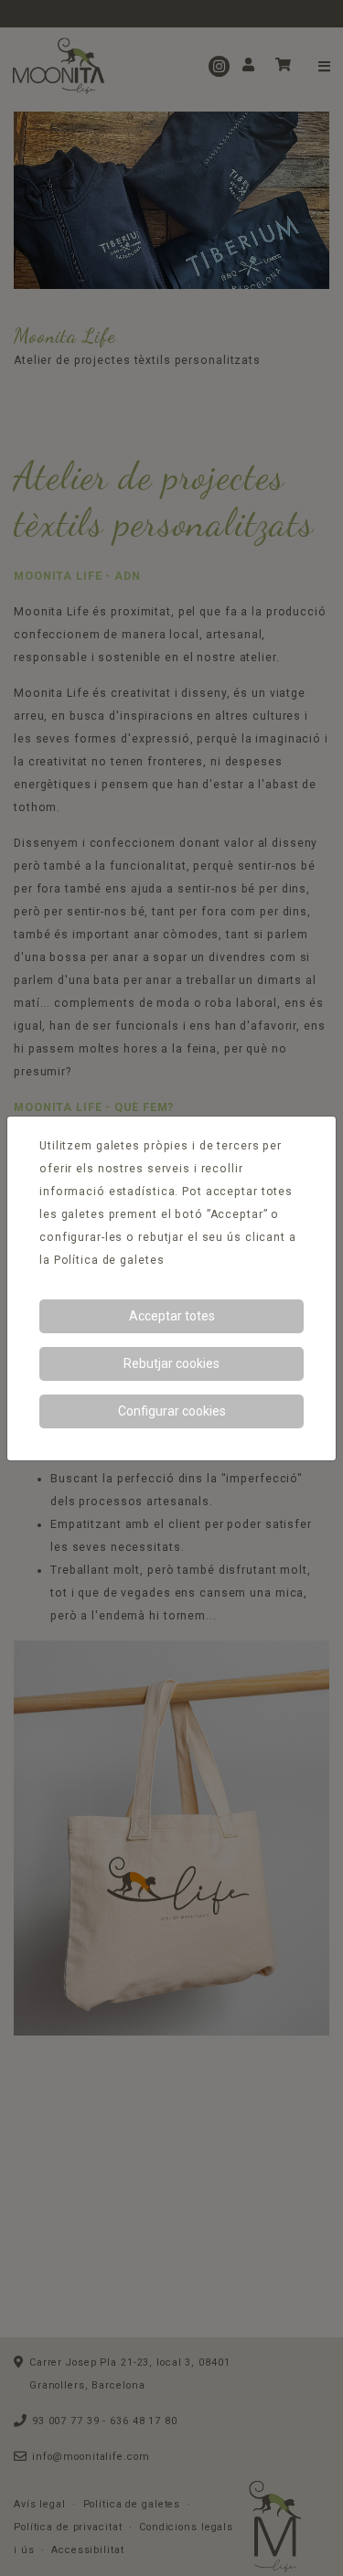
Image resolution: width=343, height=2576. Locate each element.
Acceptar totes (172, 1316)
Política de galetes (109, 1260)
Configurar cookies (172, 1411)
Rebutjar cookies (171, 1363)
